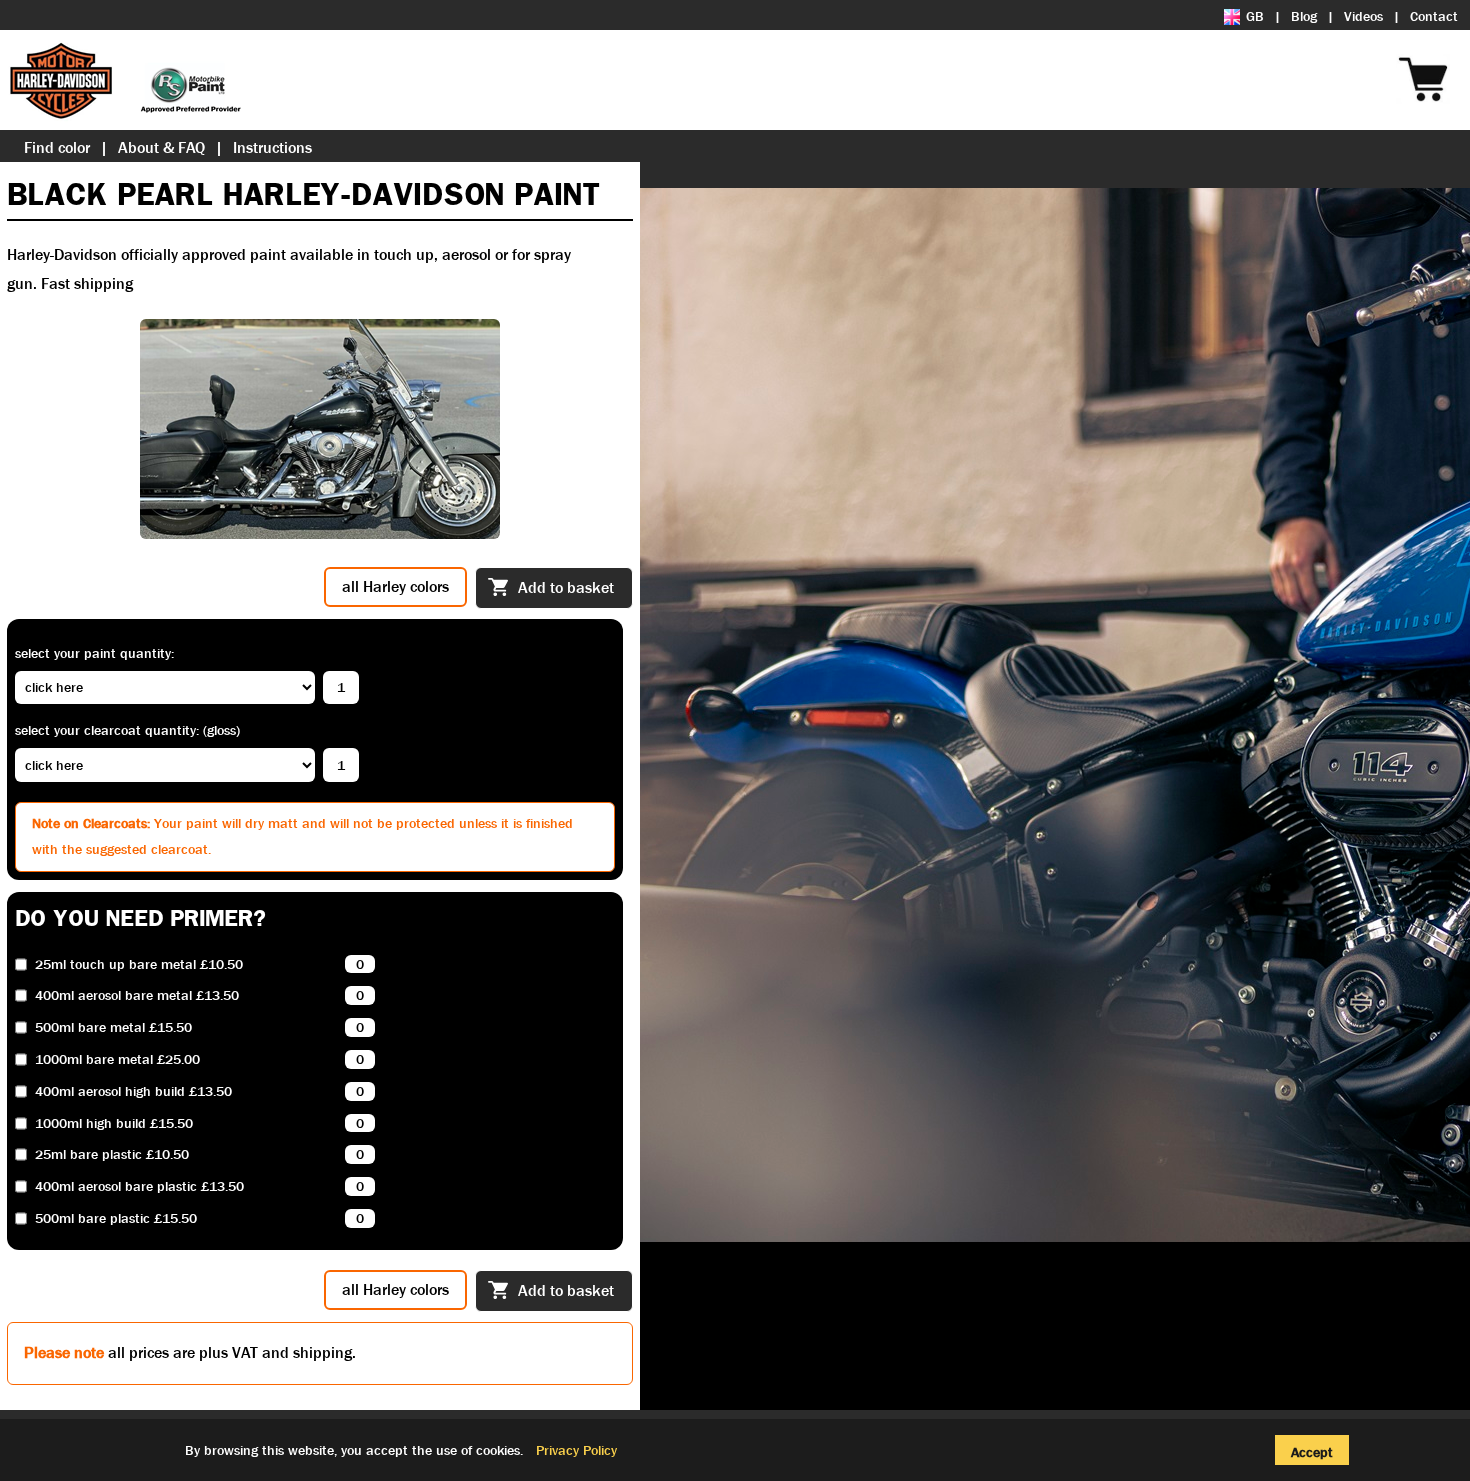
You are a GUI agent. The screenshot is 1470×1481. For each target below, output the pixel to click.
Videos (1363, 16)
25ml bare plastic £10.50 (112, 1154)
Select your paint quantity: (94, 653)
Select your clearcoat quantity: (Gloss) (127, 730)
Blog (1304, 16)
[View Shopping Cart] (1460, 52)
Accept (1312, 1452)
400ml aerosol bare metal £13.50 (137, 995)
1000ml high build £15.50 (114, 1123)
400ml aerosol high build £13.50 (133, 1091)
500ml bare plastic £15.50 (116, 1218)
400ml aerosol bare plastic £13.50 (139, 1186)
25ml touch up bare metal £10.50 (139, 964)
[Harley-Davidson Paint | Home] (125, 80)
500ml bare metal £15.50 (113, 1027)
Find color (57, 147)
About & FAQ (161, 147)
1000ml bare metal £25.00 (117, 1059)
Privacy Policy (576, 1450)
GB (1255, 16)
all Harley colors (395, 586)
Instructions (272, 147)
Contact (1434, 16)
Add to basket (566, 587)
